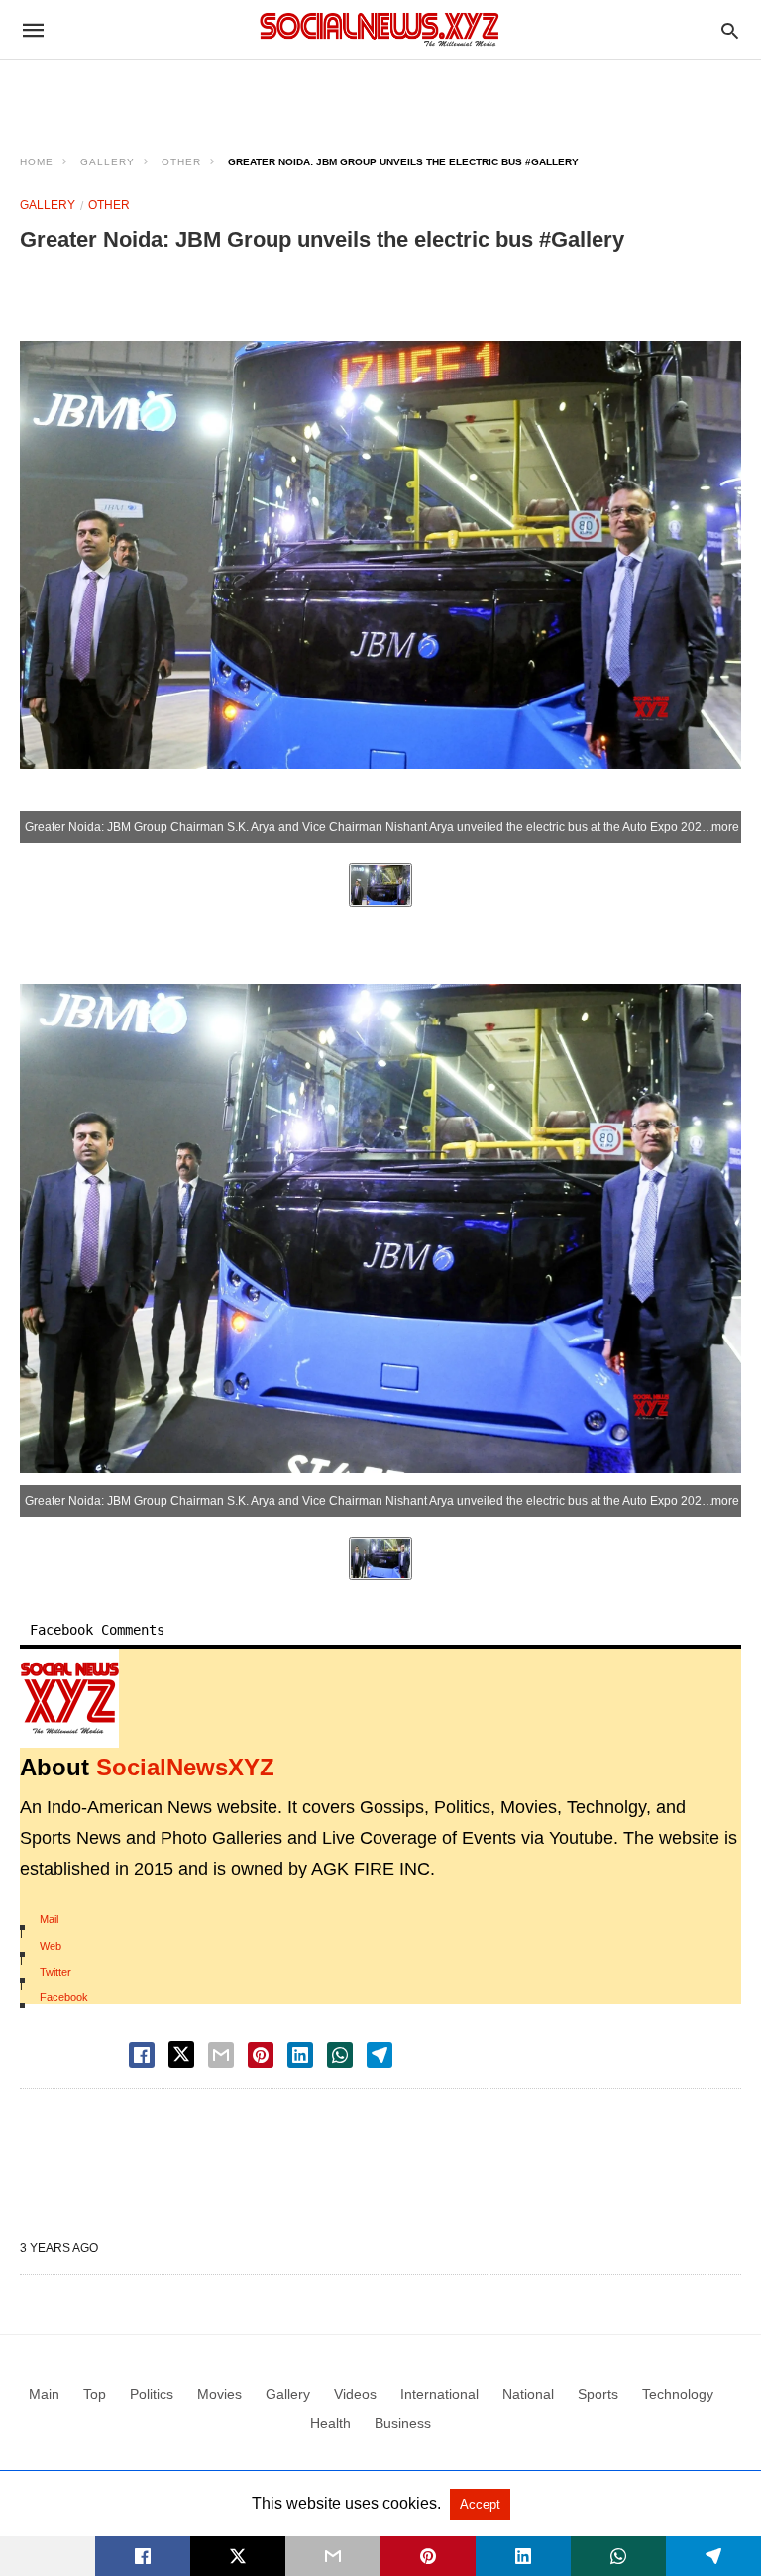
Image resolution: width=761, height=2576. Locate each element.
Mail (49, 1919)
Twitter (55, 1972)
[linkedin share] (300, 2055)
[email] (333, 2556)
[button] (69, 1698)
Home (37, 162)
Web (51, 1946)
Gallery (108, 162)
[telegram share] (380, 2055)
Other (181, 162)
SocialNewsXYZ (185, 1767)
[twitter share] (181, 2054)
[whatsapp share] (340, 2055)
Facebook (64, 1997)
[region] (380, 95)
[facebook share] (142, 2055)
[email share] (221, 2055)
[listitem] (380, 885)
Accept (480, 2504)
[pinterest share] (261, 2055)
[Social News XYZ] (380, 29)
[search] (730, 30)
